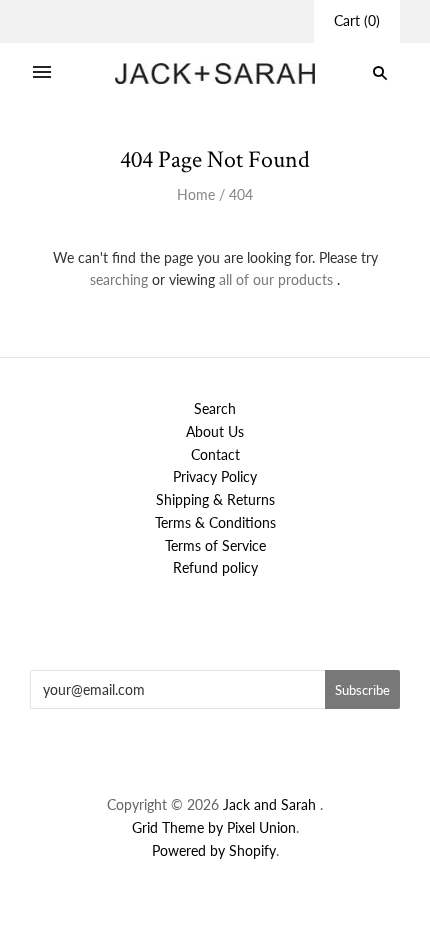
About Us (215, 431)
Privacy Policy (215, 476)
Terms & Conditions (215, 522)
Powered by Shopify (214, 850)
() (357, 20)
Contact (215, 454)
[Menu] (42, 73)
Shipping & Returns (215, 499)
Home (196, 194)
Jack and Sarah (271, 804)
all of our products (276, 279)
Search (215, 408)
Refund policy (215, 567)
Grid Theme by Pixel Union (214, 827)
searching (119, 279)
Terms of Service (215, 545)
